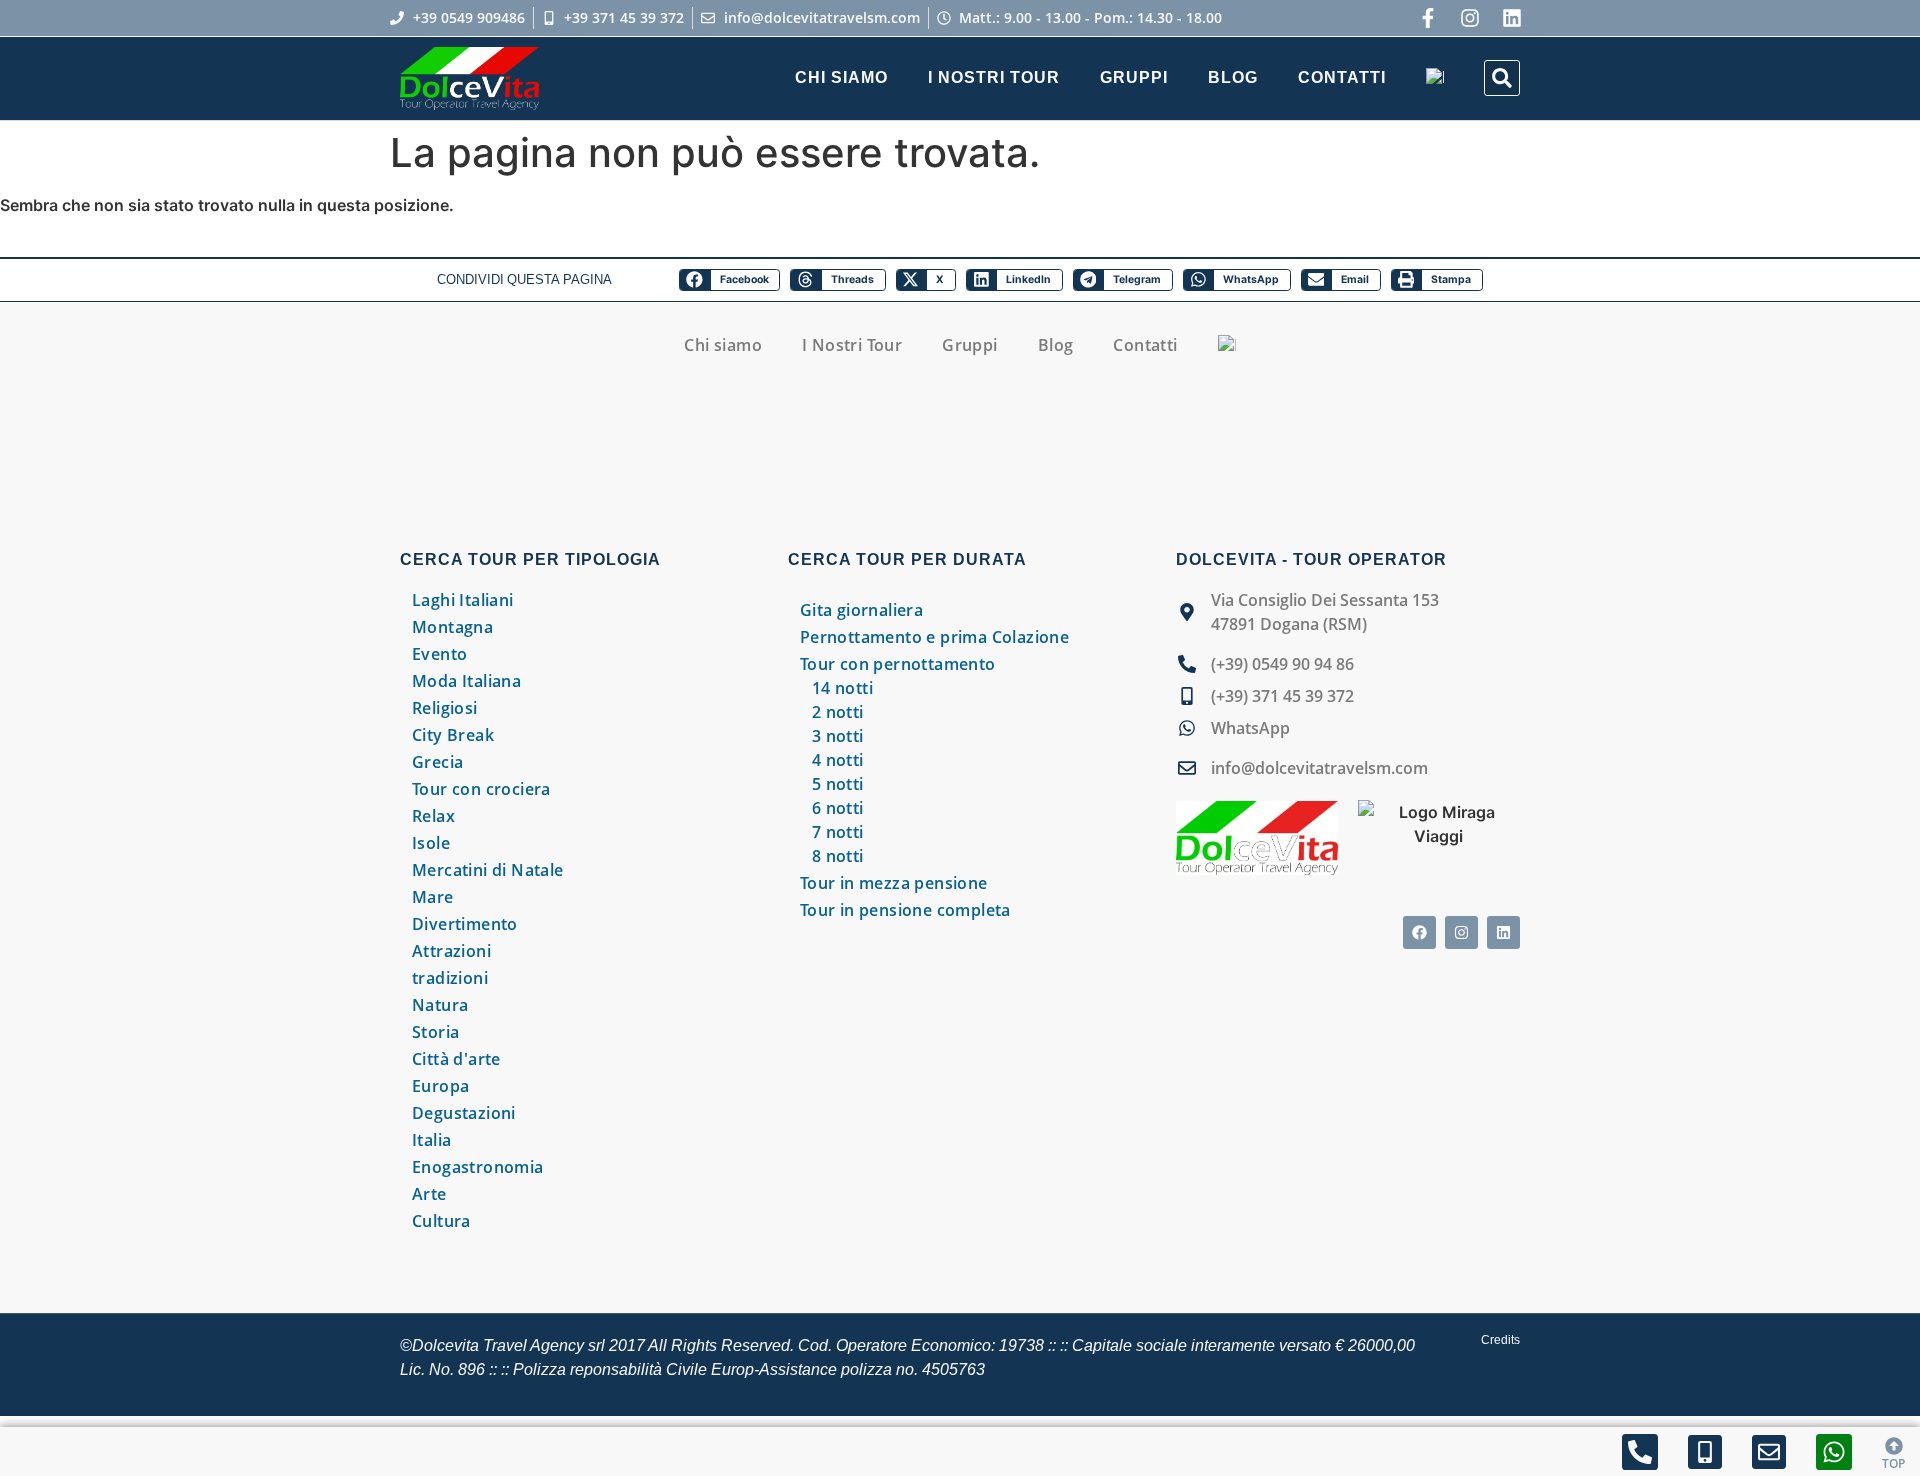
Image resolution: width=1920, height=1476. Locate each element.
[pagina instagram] (1470, 18)
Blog (1233, 77)
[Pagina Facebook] (1428, 18)
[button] (1502, 78)
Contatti (1342, 77)
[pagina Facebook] (1419, 932)
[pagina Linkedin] (1503, 932)
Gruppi (1134, 77)
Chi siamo (841, 77)
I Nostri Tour (994, 77)
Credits (1500, 1340)
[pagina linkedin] (1512, 18)
